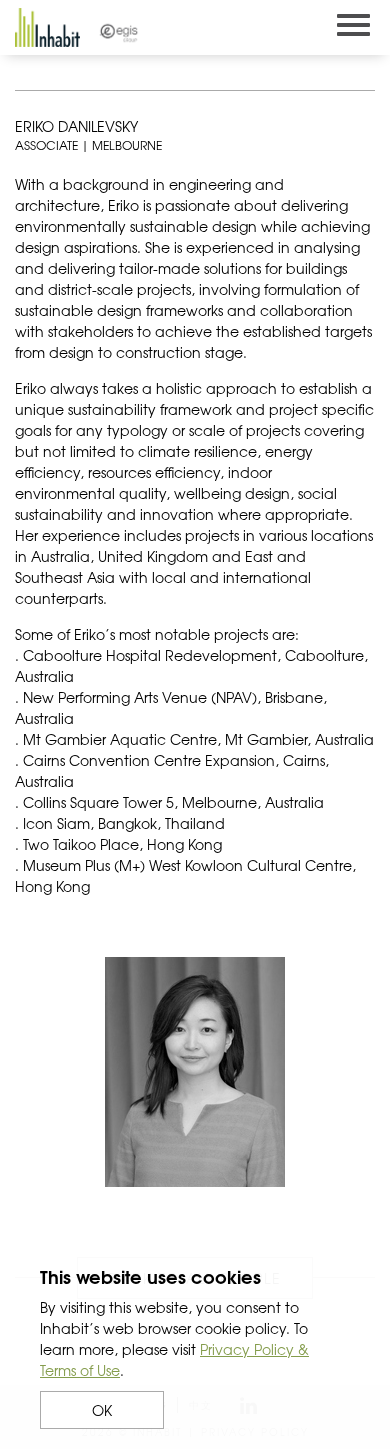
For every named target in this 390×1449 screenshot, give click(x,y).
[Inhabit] (47, 27)
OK (102, 1410)
